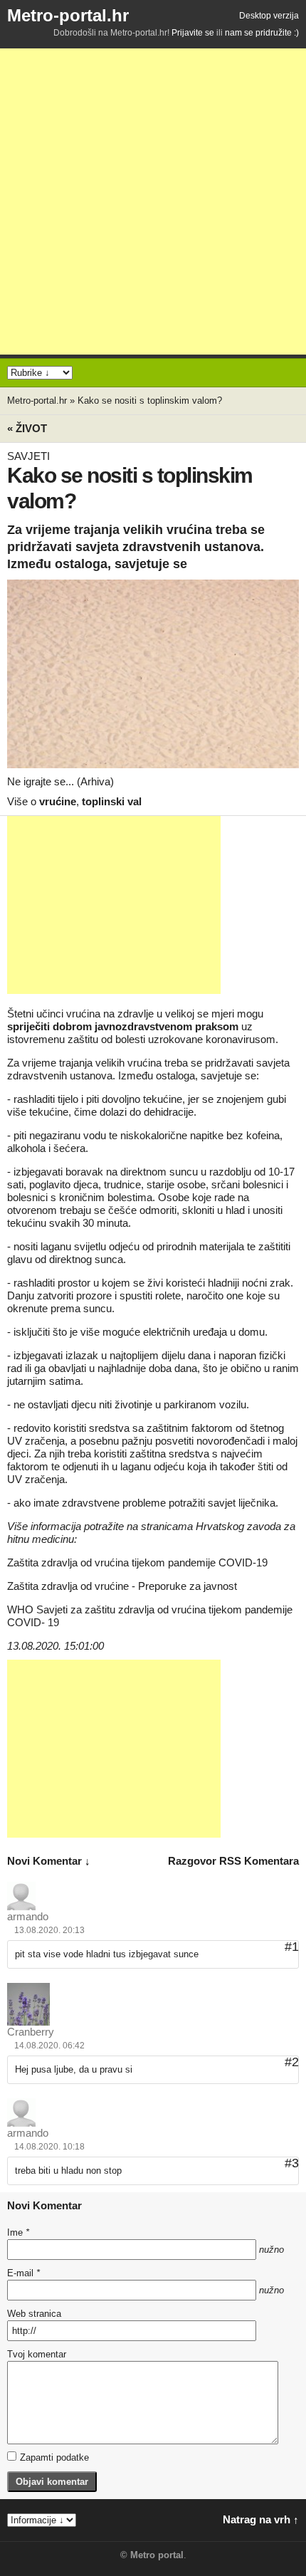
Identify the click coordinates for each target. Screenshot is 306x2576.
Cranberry (31, 2032)
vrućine (58, 801)
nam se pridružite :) (262, 33)
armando (28, 1916)
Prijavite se (193, 33)
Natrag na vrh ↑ (261, 2519)
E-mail (23, 2273)
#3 (292, 2163)
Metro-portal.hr (68, 15)
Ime (18, 2232)
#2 (292, 2062)
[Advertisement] (153, 201)
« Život (27, 428)
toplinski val (112, 801)
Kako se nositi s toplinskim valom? (150, 400)
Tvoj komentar (37, 2354)
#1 (292, 1947)
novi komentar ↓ (49, 1861)
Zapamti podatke (54, 2457)
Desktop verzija (269, 16)
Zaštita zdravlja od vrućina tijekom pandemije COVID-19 (137, 1562)
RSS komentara (259, 1861)
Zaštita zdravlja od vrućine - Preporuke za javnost (122, 1586)
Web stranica (34, 2314)
